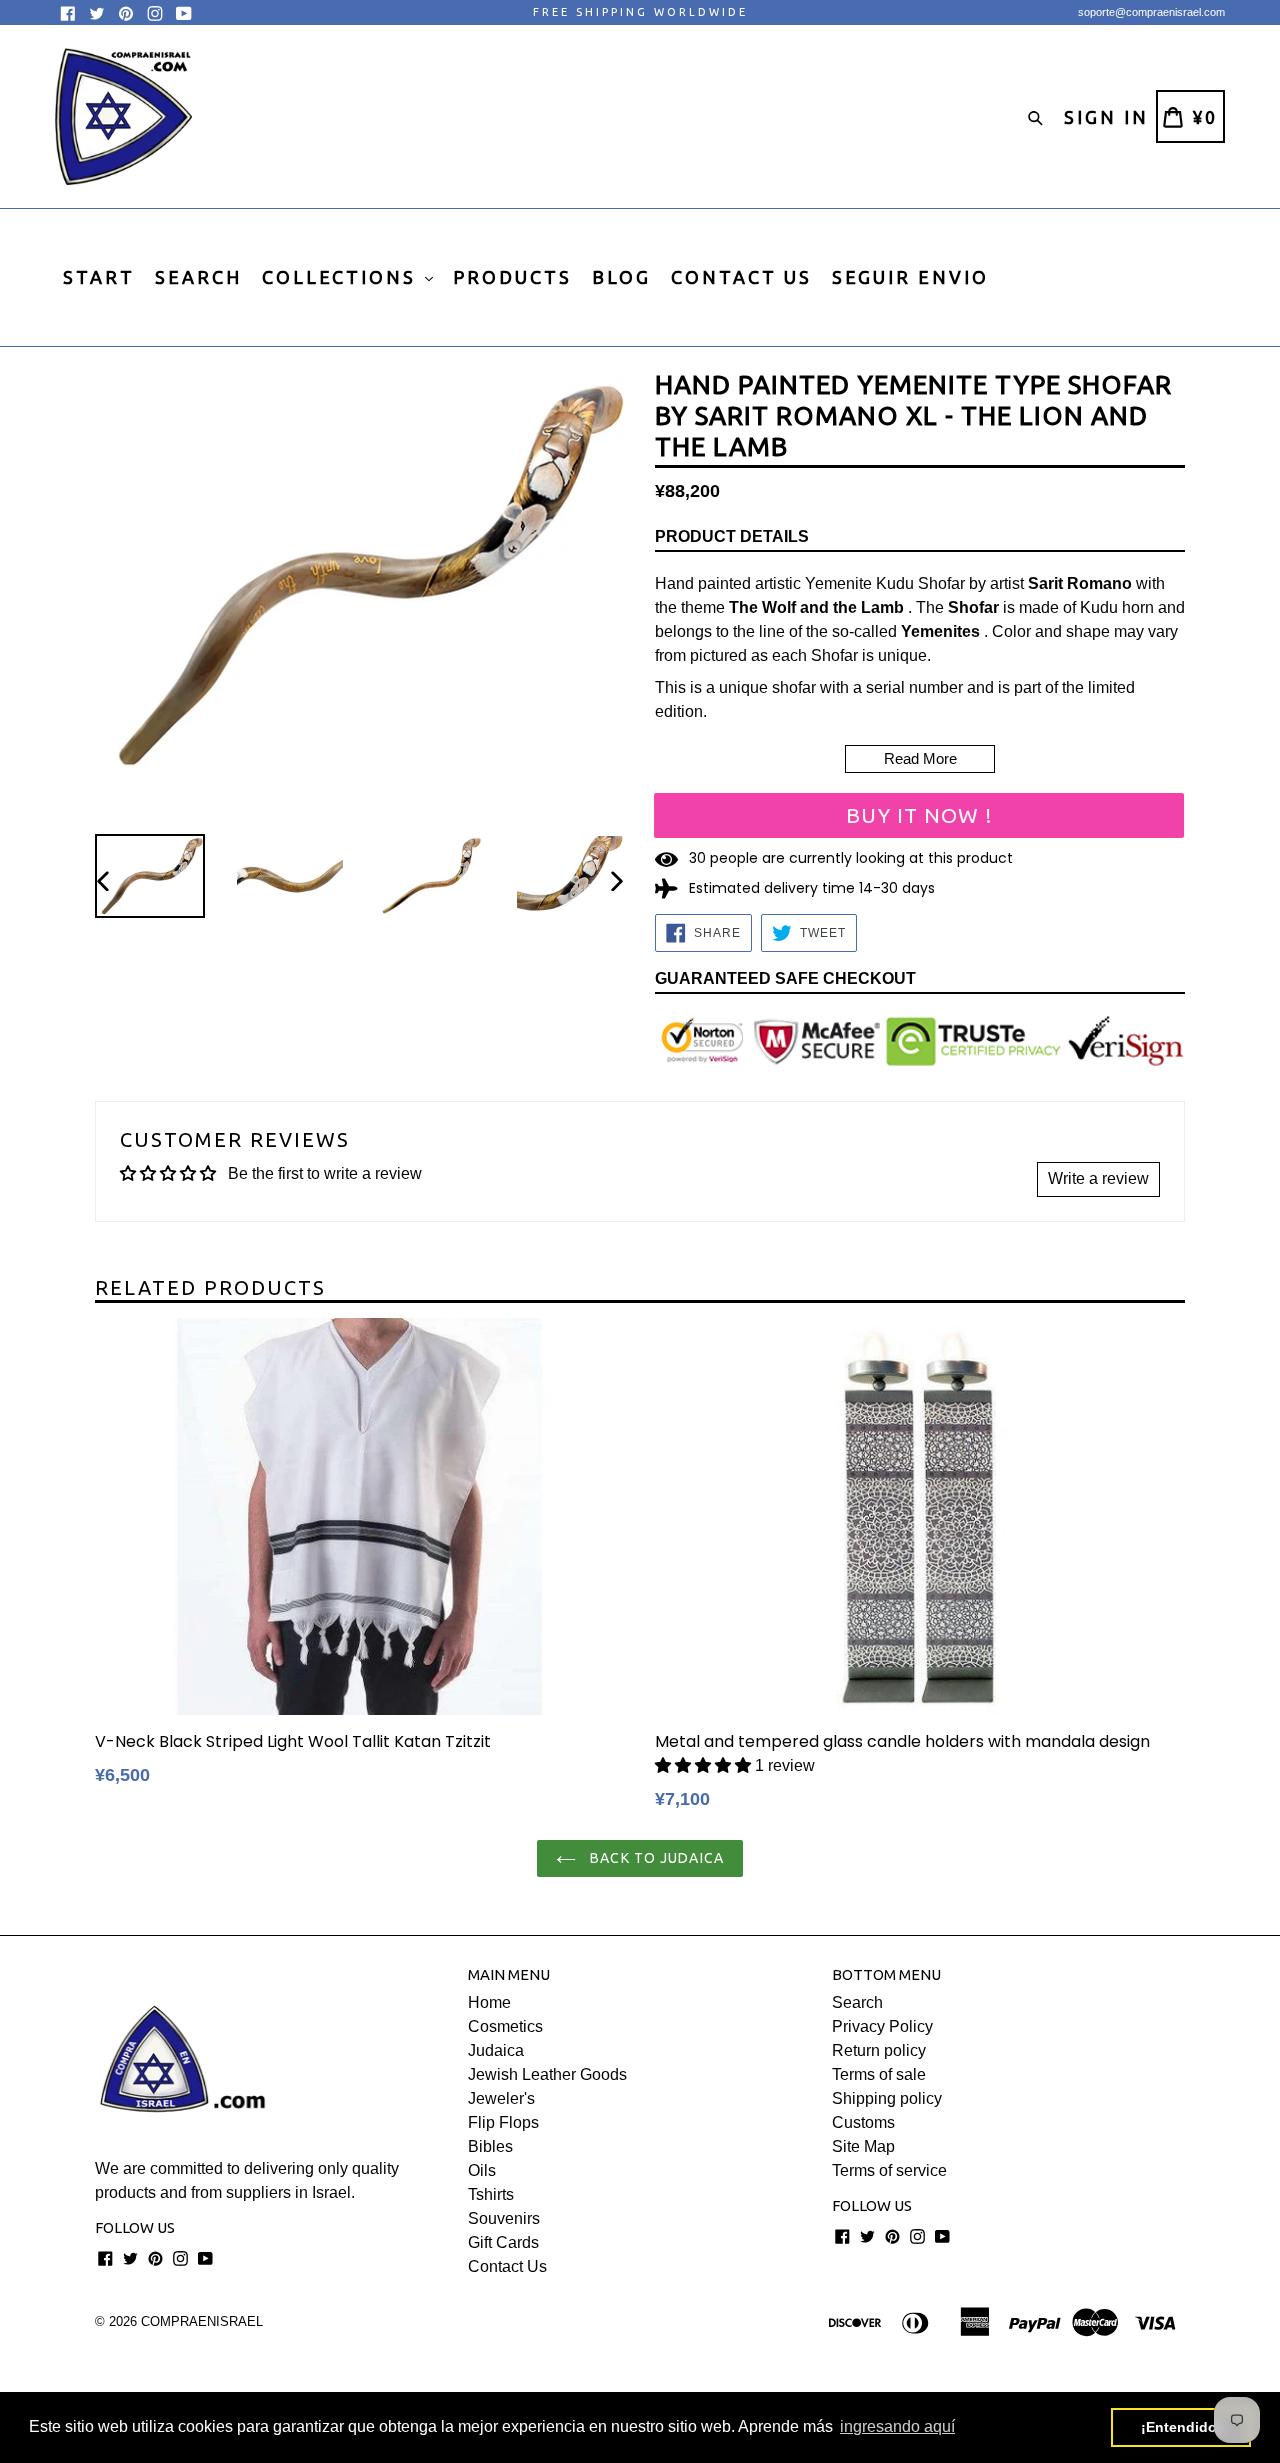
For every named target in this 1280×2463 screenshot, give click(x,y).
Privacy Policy (882, 2026)
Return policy (879, 2050)
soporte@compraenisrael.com (1151, 12)
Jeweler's (501, 2098)
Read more (920, 758)
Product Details (732, 536)
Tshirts (491, 2194)
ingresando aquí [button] (897, 2426)
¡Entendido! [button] (1181, 2427)
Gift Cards (503, 2242)
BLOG (621, 277)
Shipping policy (887, 2098)
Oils (482, 2170)
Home (489, 2002)
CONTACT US (741, 277)
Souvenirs (504, 2218)
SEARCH (198, 277)
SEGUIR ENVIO (910, 277)
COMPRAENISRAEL (202, 2321)
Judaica (496, 2050)
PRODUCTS (512, 277)
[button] (703, 1765)
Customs (863, 2122)
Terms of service (889, 2170)
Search (857, 2002)
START (99, 277)
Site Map (863, 2146)
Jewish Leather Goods (547, 2074)
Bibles (490, 2146)
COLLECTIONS (342, 277)
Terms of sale (879, 2074)
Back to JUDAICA (655, 1858)
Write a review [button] (1098, 1178)
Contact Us (507, 2266)
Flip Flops (503, 2122)
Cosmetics (505, 2026)
